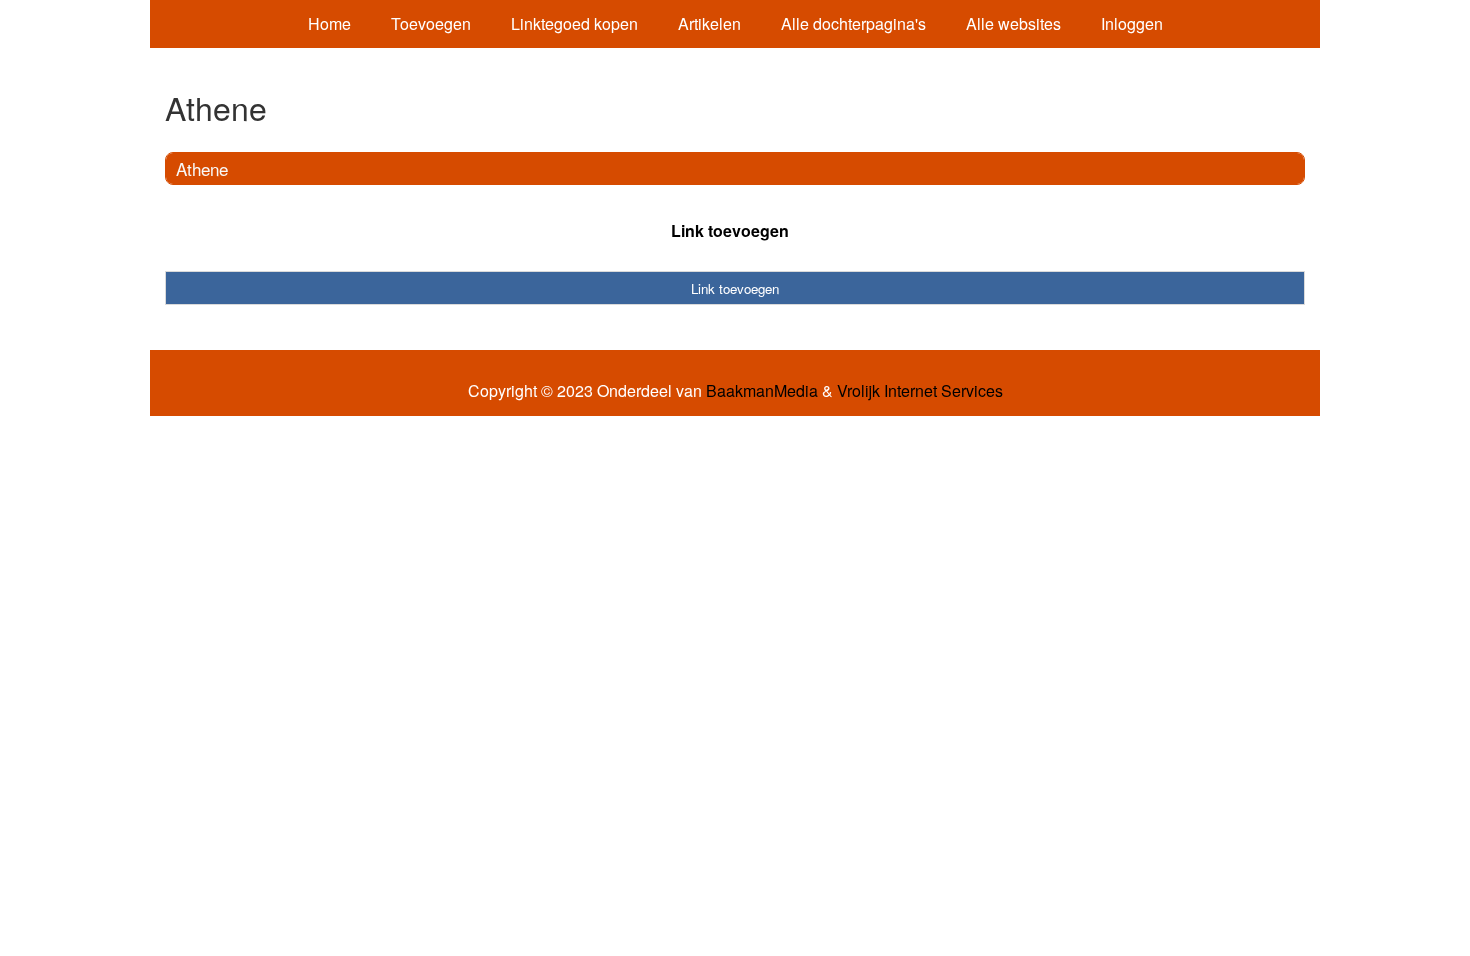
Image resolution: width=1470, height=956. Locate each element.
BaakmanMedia (762, 391)
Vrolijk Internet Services (920, 391)
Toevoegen (431, 23)
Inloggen (1132, 23)
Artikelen (709, 23)
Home (329, 23)
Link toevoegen (730, 230)
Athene (202, 168)
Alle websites (1013, 23)
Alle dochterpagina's (853, 23)
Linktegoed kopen (574, 23)
